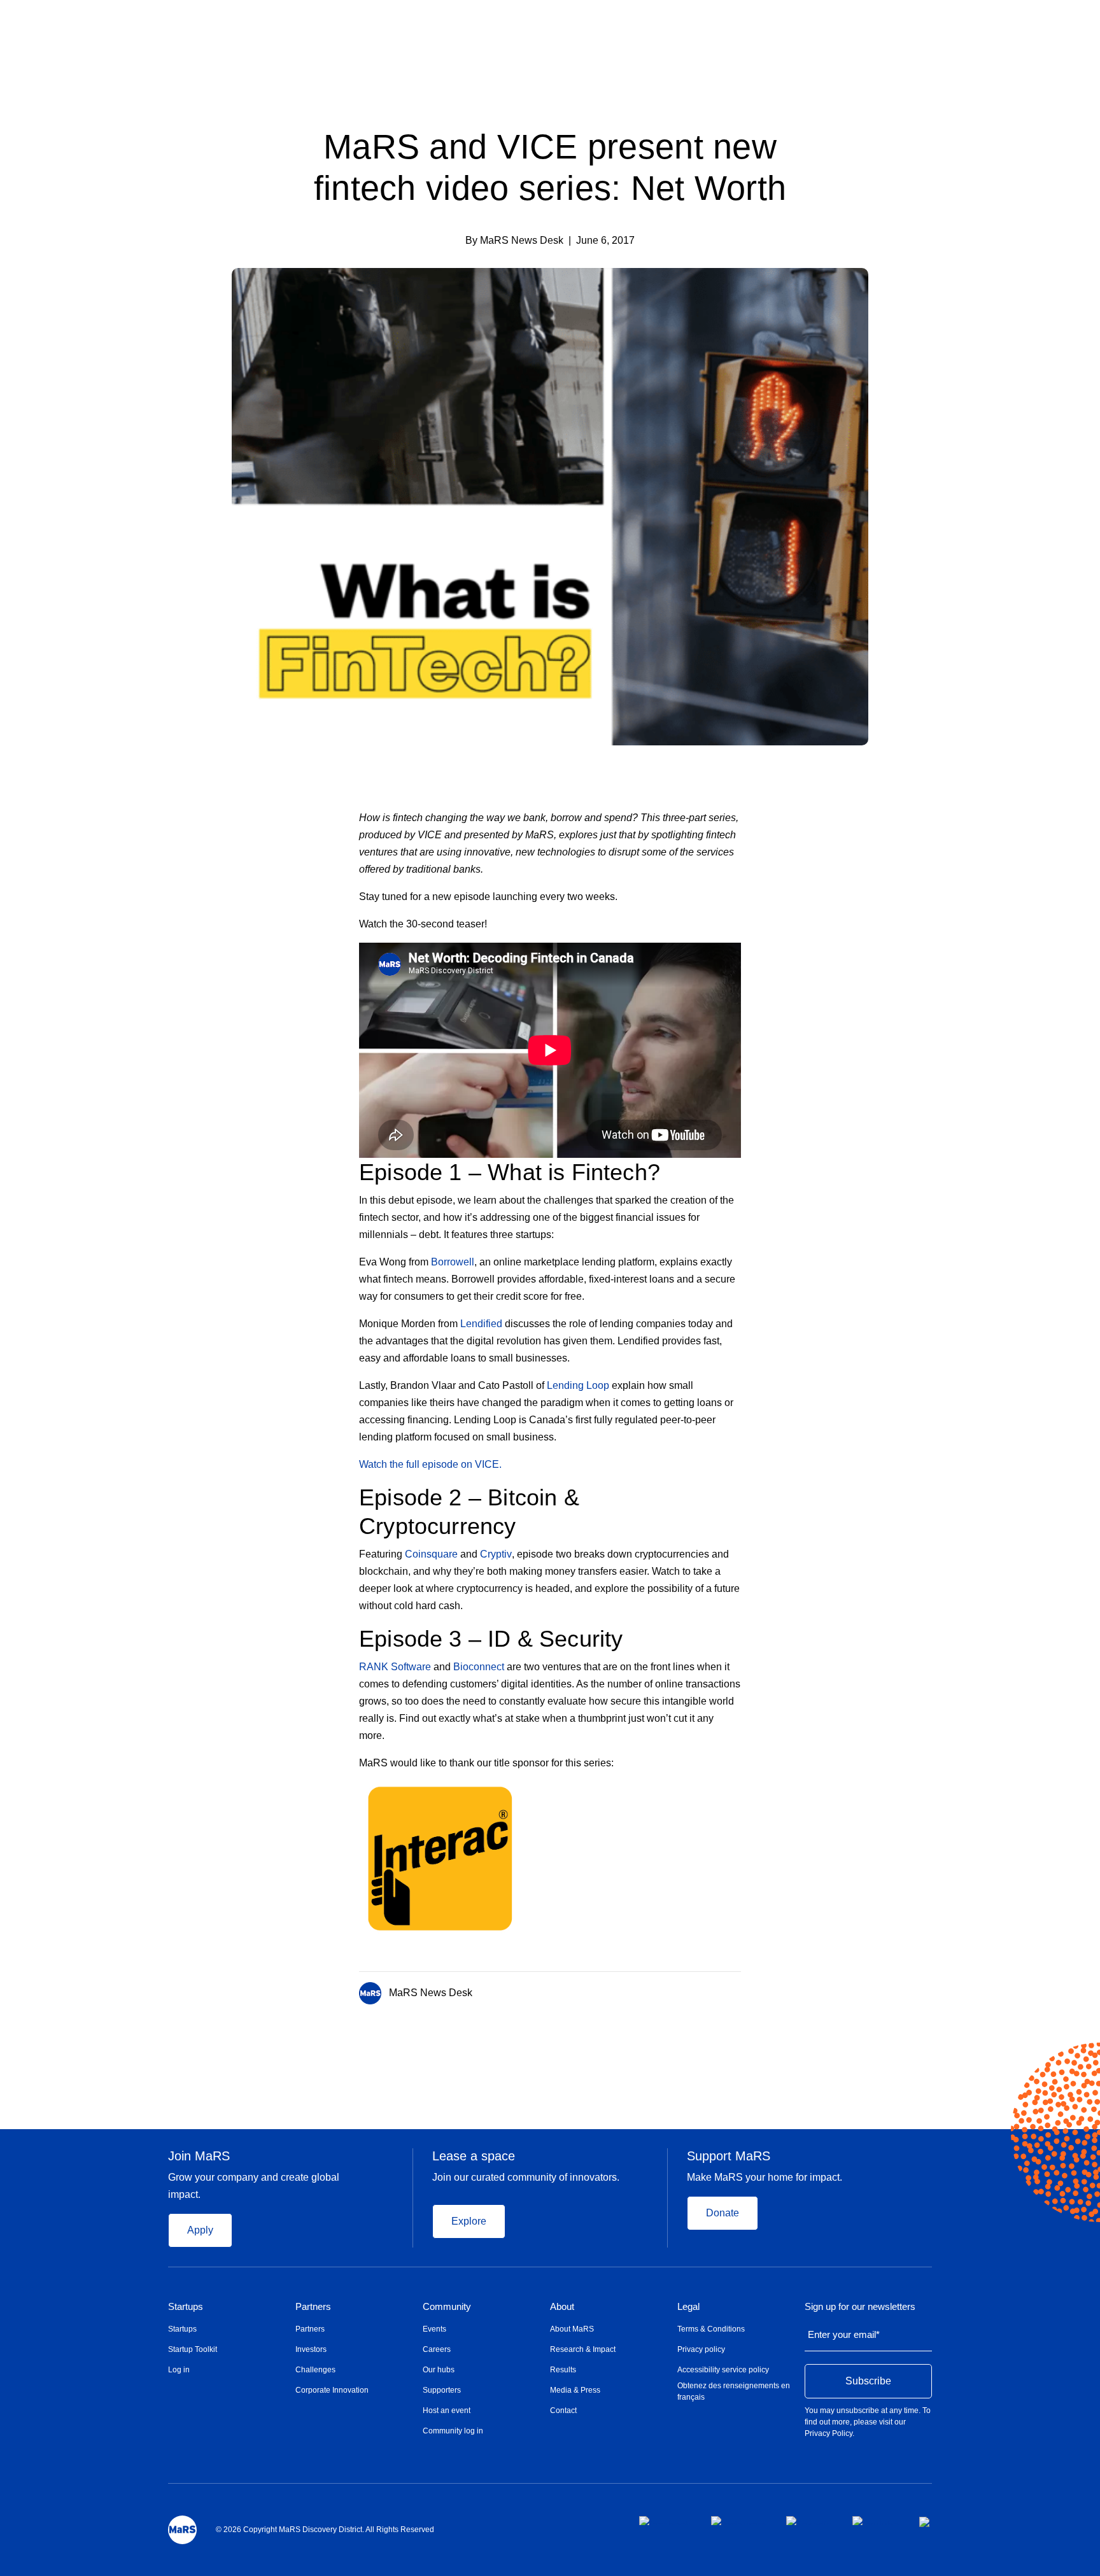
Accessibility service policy (723, 2370)
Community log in (453, 2431)
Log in (179, 2370)
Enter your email (844, 2334)
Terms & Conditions (711, 2329)
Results (563, 2370)
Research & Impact (583, 2349)
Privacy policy (701, 2349)
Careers (437, 2349)
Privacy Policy (829, 2433)
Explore (469, 2221)
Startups (186, 2307)
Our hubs (439, 2370)
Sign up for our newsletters (860, 2307)
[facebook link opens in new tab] (665, 2521)
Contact (563, 2411)
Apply (200, 2230)
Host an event (447, 2411)
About (562, 2307)
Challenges (315, 2370)
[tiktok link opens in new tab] (926, 2522)
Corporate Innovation (332, 2390)
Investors (311, 2349)
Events (434, 2329)
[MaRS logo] (182, 2530)
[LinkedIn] (737, 1990)
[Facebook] (686, 1990)
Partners (313, 2307)
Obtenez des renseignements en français (734, 2391)
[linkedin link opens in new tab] (809, 2521)
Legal (688, 2307)
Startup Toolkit (193, 2349)
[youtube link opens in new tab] (876, 2521)
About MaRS (572, 2329)
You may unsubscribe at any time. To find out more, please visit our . (868, 2422)
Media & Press (575, 2390)
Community (447, 2307)
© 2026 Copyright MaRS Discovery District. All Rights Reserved (325, 2530)
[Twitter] (712, 1990)
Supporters (442, 2390)
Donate (723, 2213)
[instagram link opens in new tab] (738, 2521)
